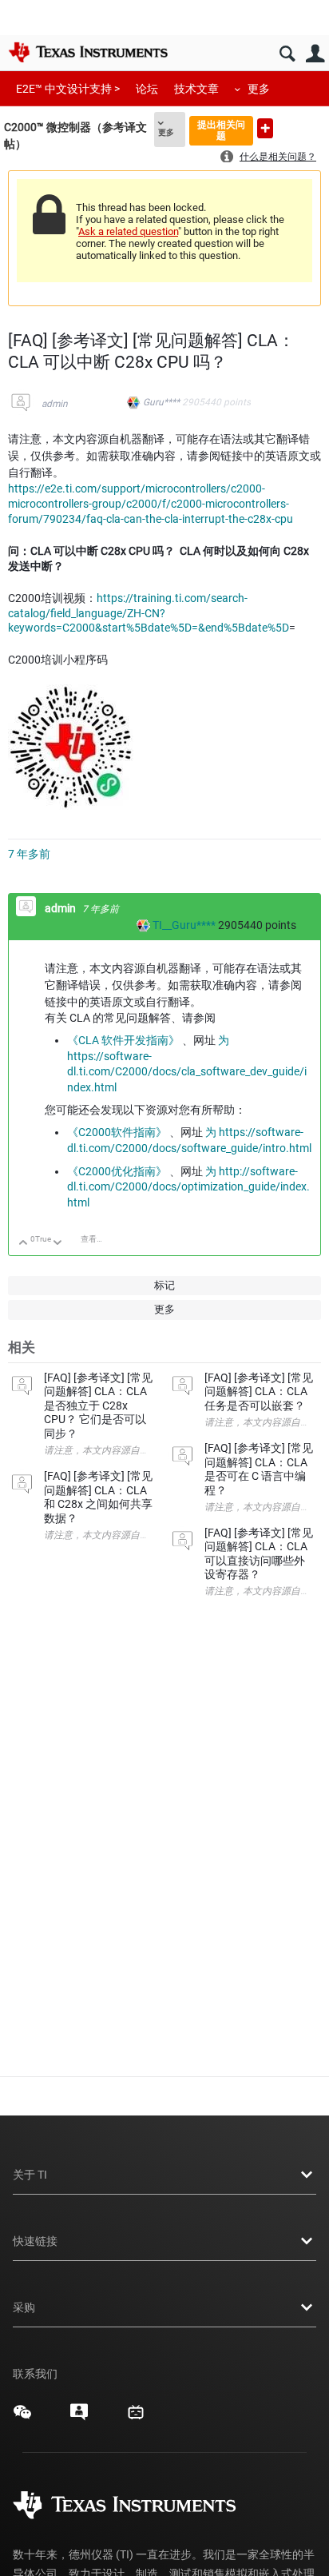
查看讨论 (97, 1239)
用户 (315, 54)
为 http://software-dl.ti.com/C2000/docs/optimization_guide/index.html (188, 1187)
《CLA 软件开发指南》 (123, 1040)
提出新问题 (265, 128)
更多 (259, 89)
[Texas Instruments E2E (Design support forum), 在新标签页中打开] (79, 2418)
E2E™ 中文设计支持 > (68, 89)
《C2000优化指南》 (117, 1171)
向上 (24, 1244)
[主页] (88, 52)
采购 (24, 2307)
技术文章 (196, 89)
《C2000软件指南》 (117, 1132)
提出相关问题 (221, 130)
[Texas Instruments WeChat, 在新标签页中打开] (22, 2418)
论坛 (147, 89)
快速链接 (35, 2241)
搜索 (287, 54)
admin (55, 404)
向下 (58, 1244)
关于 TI (30, 2175)
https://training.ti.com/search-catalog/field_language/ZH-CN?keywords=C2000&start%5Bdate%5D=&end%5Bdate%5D (149, 613)
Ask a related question (128, 231)
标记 (164, 1285)
